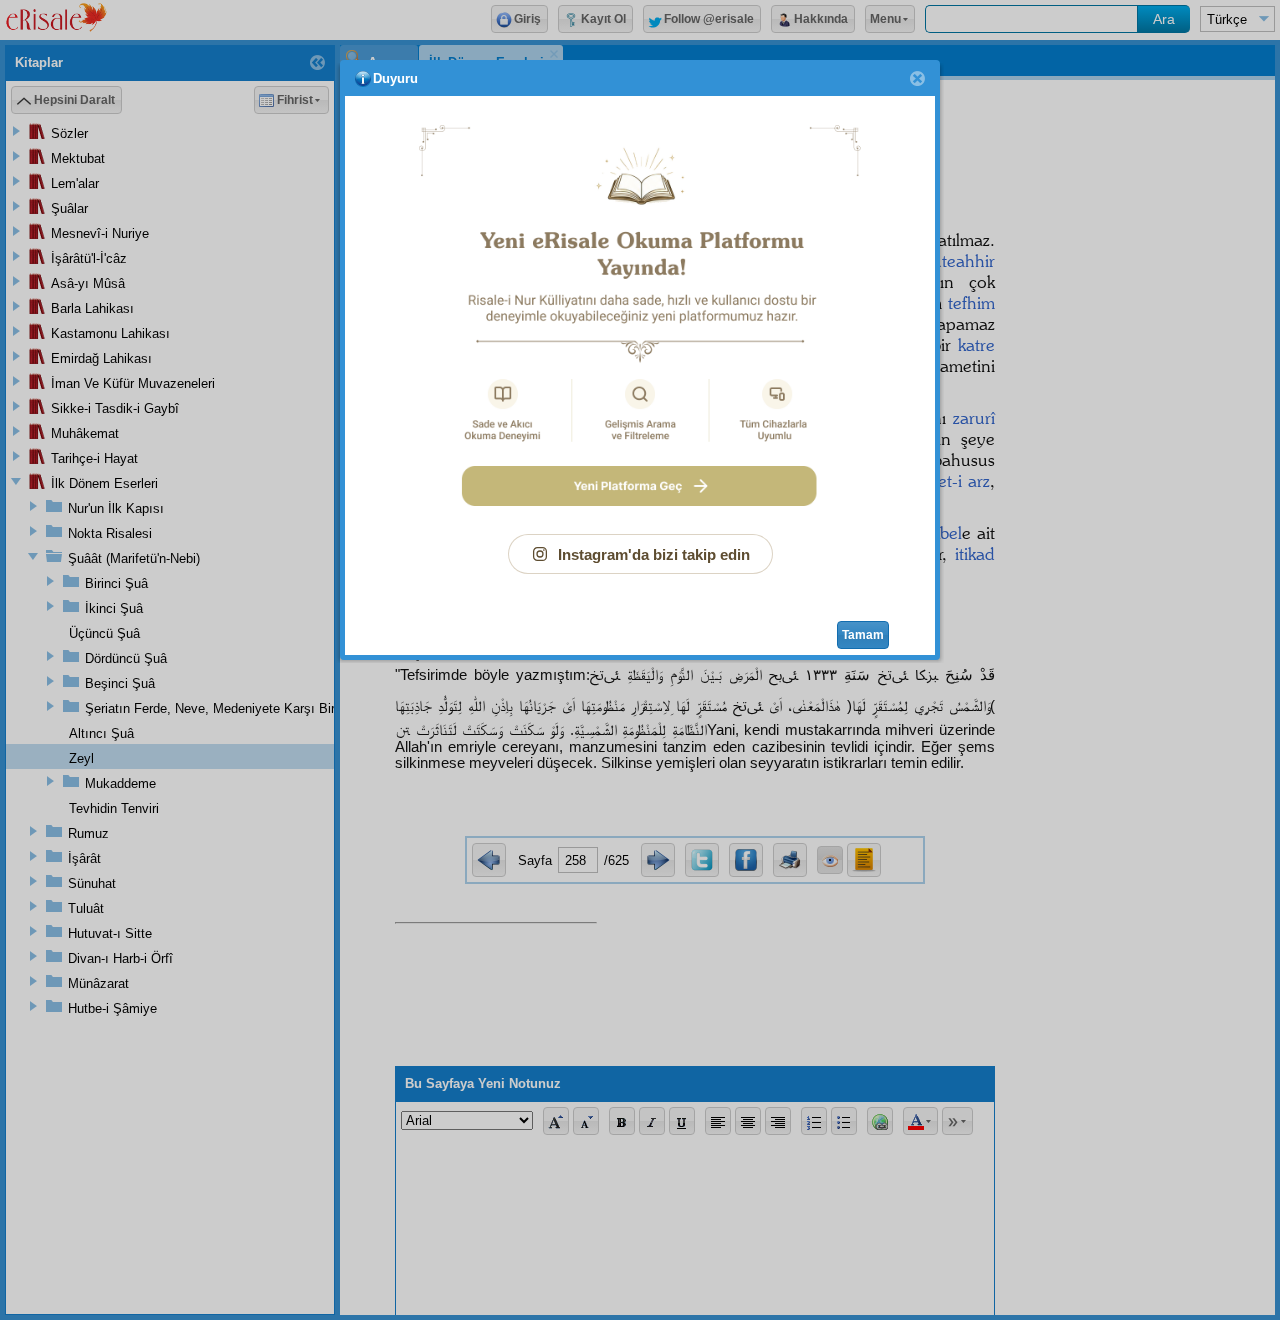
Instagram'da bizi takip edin (654, 554)
